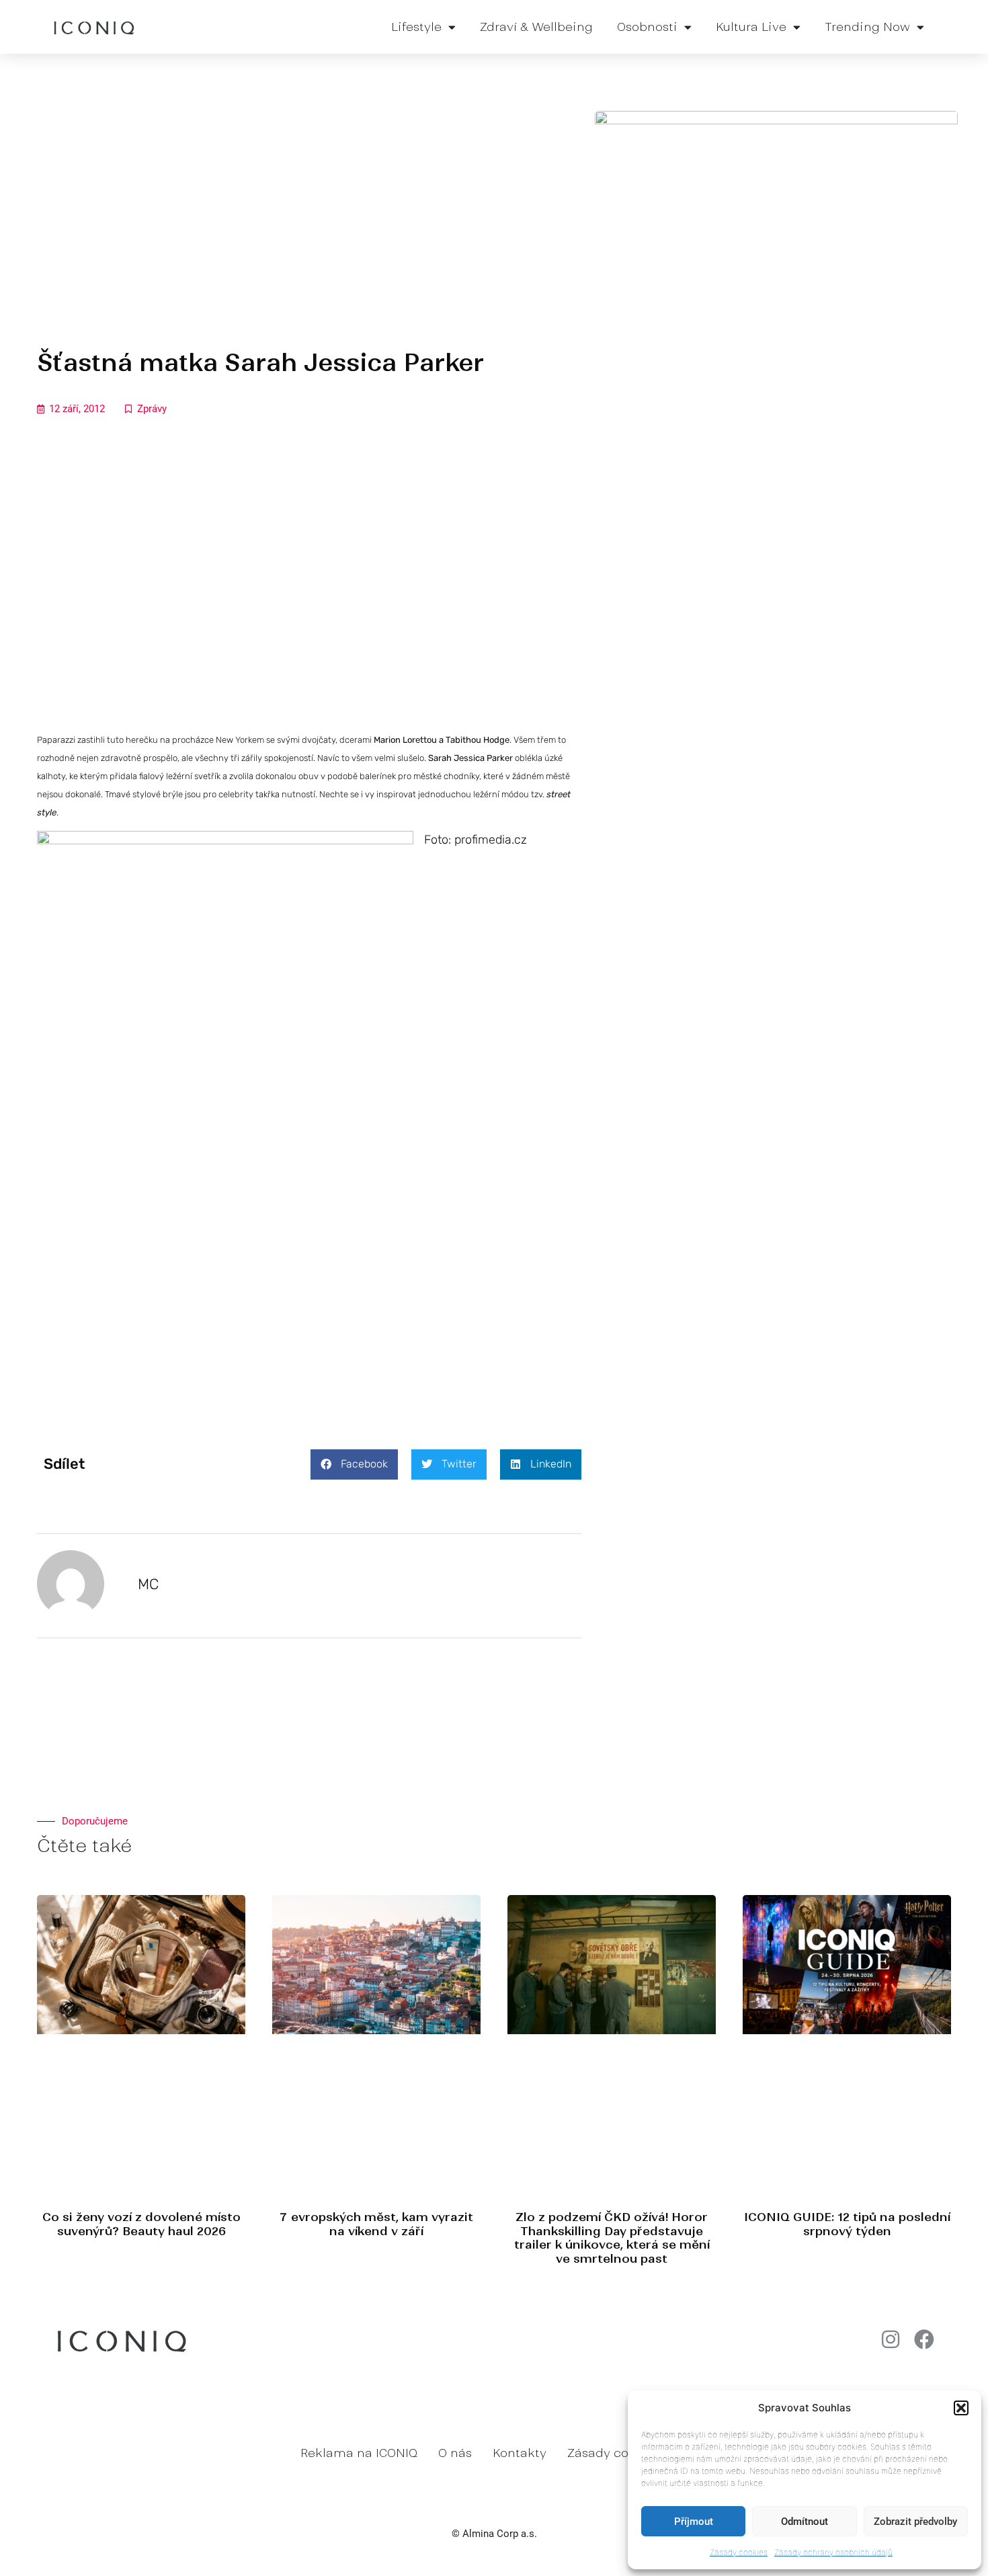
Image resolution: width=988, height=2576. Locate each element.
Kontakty (520, 2453)
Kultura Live (751, 27)
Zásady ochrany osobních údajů (833, 2552)
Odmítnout (805, 2522)
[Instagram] (891, 2339)
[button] (961, 2408)
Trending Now (867, 27)
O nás (455, 2453)
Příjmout (694, 2522)
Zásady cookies (739, 2552)
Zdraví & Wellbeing (536, 27)
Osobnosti (647, 27)
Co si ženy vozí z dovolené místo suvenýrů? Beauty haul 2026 (141, 2224)
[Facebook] (924, 2339)
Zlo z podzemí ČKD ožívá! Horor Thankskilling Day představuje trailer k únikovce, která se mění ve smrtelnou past (612, 2238)
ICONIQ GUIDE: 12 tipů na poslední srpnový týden (847, 2224)
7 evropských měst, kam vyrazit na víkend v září (376, 2224)
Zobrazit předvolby (915, 2522)
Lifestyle (416, 27)
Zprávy (152, 409)
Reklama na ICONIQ (359, 2453)
